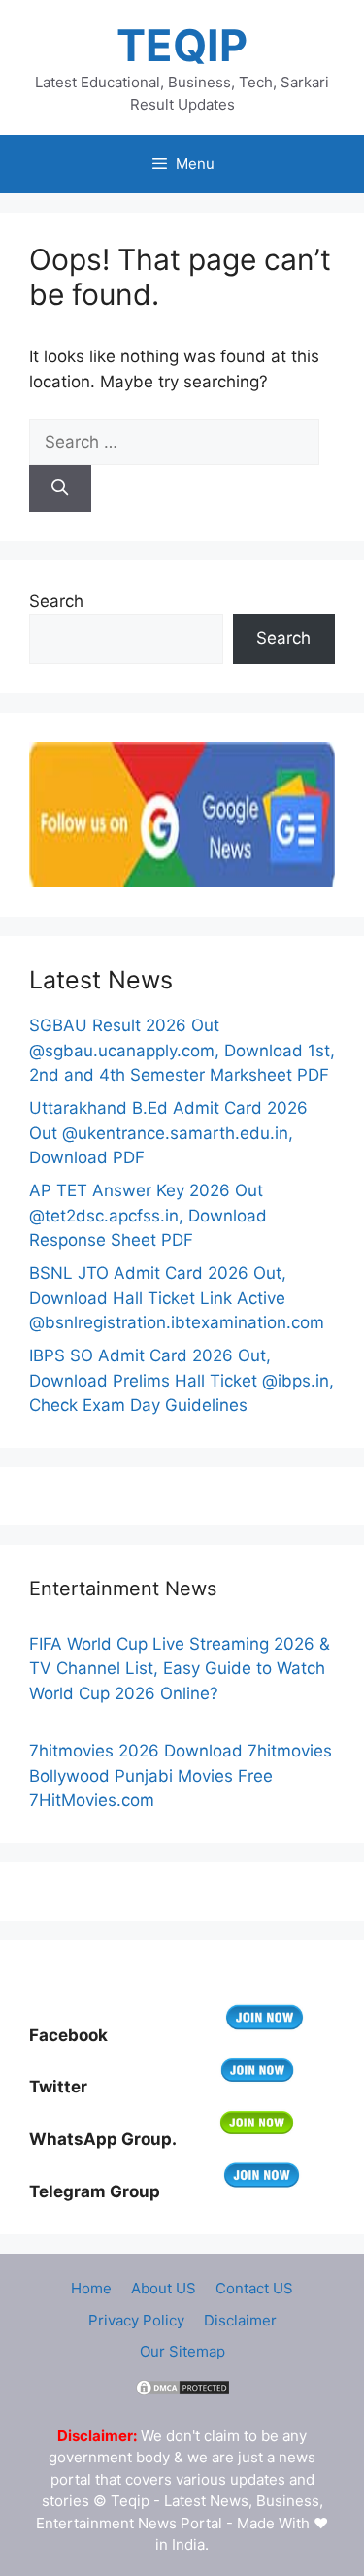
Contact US (254, 2288)
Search (56, 601)
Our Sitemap (182, 2351)
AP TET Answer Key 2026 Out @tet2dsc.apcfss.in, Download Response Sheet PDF (148, 1215)
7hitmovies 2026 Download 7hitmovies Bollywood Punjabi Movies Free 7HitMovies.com (181, 1775)
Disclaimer (240, 2320)
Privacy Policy (136, 2320)
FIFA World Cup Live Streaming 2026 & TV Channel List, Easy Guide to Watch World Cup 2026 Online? (180, 1669)
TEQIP (182, 45)
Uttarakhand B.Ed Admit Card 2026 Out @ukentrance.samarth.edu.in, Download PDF (168, 1133)
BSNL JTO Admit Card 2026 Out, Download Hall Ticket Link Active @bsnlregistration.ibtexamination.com (177, 1298)
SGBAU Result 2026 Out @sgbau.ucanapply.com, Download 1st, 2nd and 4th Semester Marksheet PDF (182, 1050)
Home (91, 2288)
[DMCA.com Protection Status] (182, 2392)
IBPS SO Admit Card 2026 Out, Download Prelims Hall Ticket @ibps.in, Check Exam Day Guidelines (182, 1380)
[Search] (60, 488)
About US (164, 2288)
